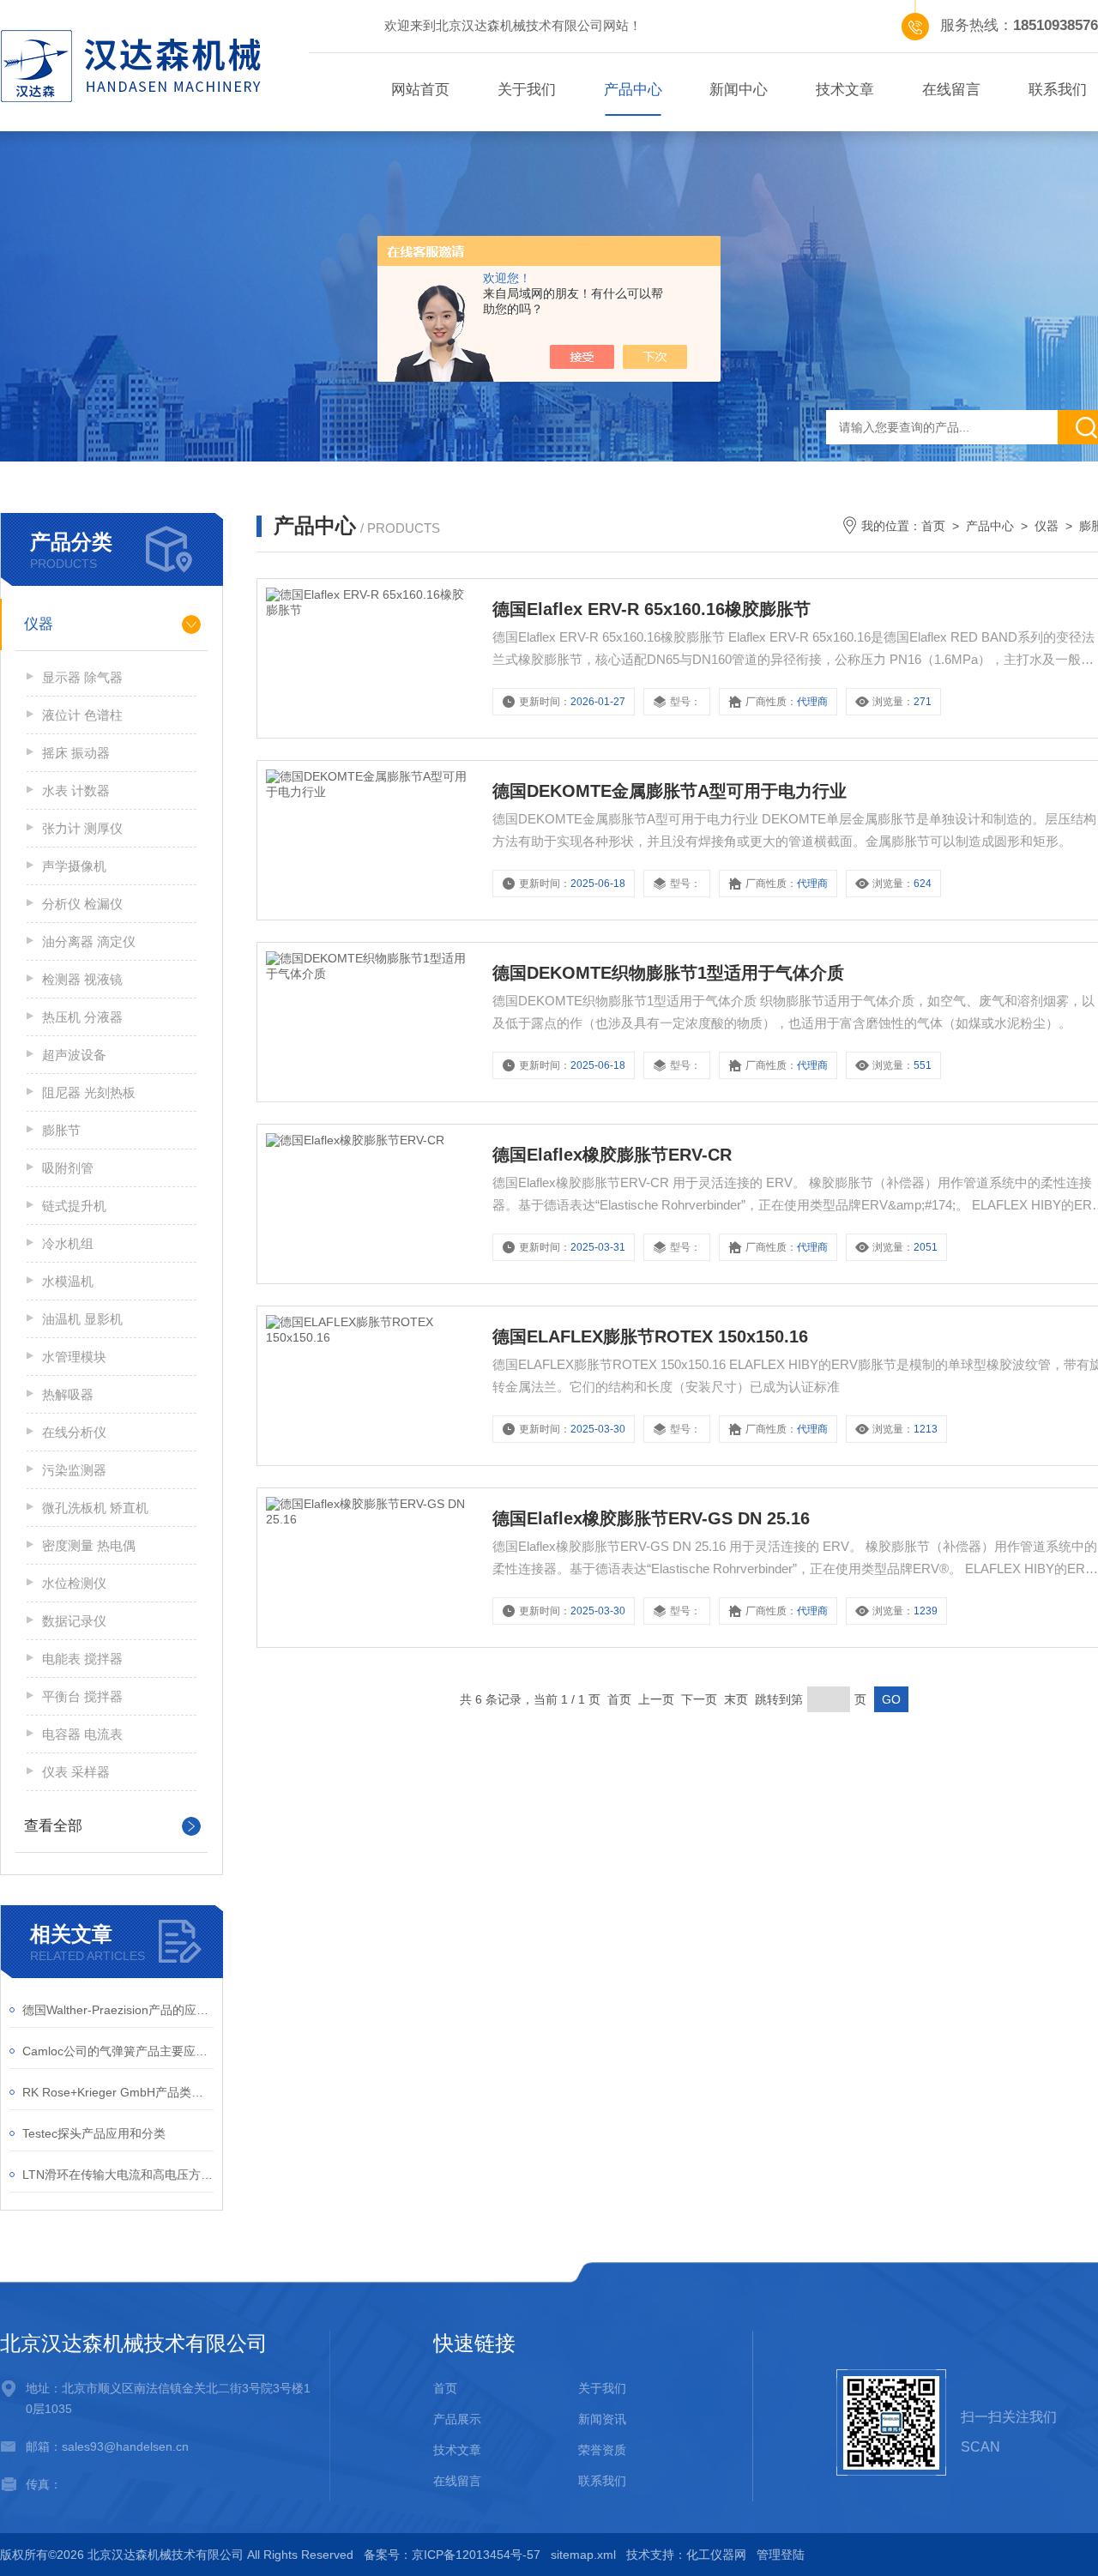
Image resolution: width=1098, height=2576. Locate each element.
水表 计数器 (76, 790)
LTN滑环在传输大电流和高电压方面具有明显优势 (118, 2175)
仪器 (39, 624)
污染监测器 (74, 1470)
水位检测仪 (74, 1583)
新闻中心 (739, 90)
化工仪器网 (716, 2555)
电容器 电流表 (82, 1734)
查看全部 (53, 1826)
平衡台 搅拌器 (82, 1696)
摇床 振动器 (76, 753)
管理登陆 (781, 2555)
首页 (933, 526)
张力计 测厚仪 (82, 828)
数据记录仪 (74, 1621)
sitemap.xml (583, 2555)
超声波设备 (74, 1055)
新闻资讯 (602, 2419)
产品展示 (457, 2419)
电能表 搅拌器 (82, 1659)
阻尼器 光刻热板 (89, 1092)
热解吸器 (68, 1394)
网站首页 (420, 90)
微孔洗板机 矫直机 (95, 1508)
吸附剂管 (68, 1168)
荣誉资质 (602, 2450)
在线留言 (951, 90)
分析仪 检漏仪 (82, 904)
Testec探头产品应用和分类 (94, 2133)
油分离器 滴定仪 (89, 941)
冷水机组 (68, 1243)
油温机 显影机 (82, 1319)
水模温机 (68, 1281)
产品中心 (633, 90)
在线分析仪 (74, 1432)
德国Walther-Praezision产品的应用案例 (118, 2010)
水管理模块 (74, 1357)
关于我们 (527, 90)
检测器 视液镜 (82, 979)
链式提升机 (74, 1206)
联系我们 (602, 2481)
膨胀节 (61, 1130)
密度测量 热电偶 (89, 1545)
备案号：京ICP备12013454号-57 (452, 2555)
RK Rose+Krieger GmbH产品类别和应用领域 (118, 2092)
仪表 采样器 (76, 1772)
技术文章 (845, 90)
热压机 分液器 (82, 1017)
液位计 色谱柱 (82, 715)
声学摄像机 (74, 866)
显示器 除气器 (82, 677)
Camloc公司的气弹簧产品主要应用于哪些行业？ (118, 2051)
